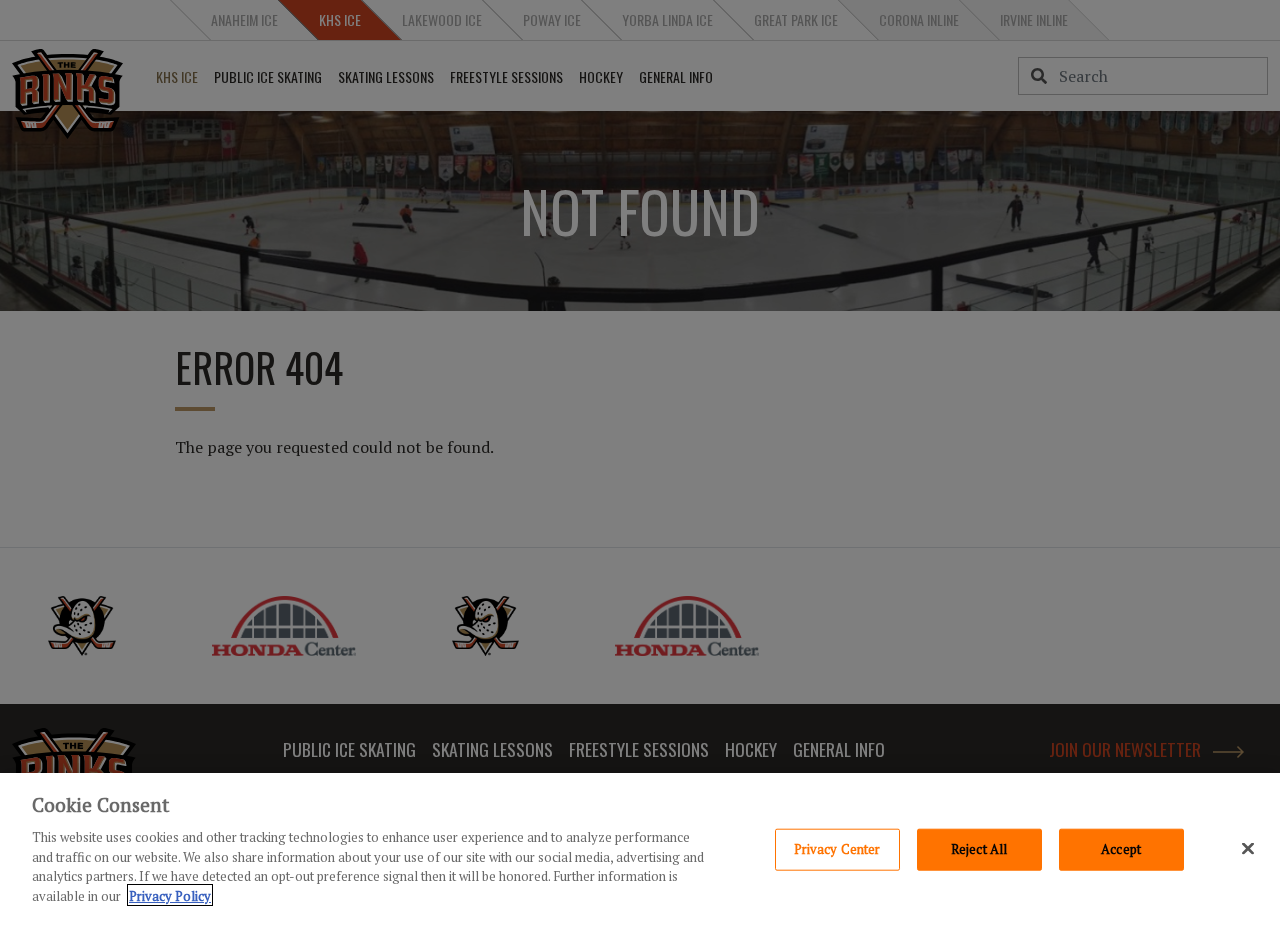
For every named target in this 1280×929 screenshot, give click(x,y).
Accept (1121, 849)
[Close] (1248, 848)
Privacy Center (837, 849)
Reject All (979, 849)
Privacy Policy (170, 895)
